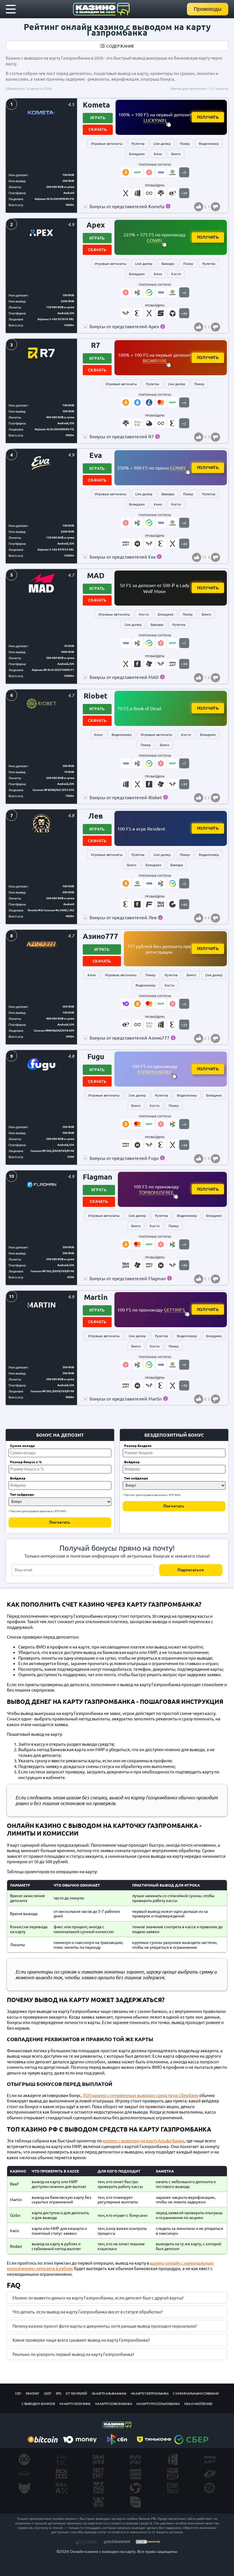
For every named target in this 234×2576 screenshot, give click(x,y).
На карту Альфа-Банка (109, 2393)
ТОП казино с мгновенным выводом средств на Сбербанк (141, 2095)
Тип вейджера (22, 1494)
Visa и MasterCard (198, 2404)
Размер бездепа (138, 1446)
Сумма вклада (22, 1446)
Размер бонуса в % (26, 1462)
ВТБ (59, 2393)
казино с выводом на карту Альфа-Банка (144, 2140)
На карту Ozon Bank (75, 2404)
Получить (208, 117)
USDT (48, 2393)
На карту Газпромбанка (150, 2393)
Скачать (98, 130)
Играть (98, 118)
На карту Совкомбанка (113, 2404)
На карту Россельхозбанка (158, 2404)
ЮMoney (33, 2393)
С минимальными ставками (196, 2393)
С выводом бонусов (38, 2404)
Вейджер (18, 1478)
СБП (18, 2393)
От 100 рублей (76, 2393)
